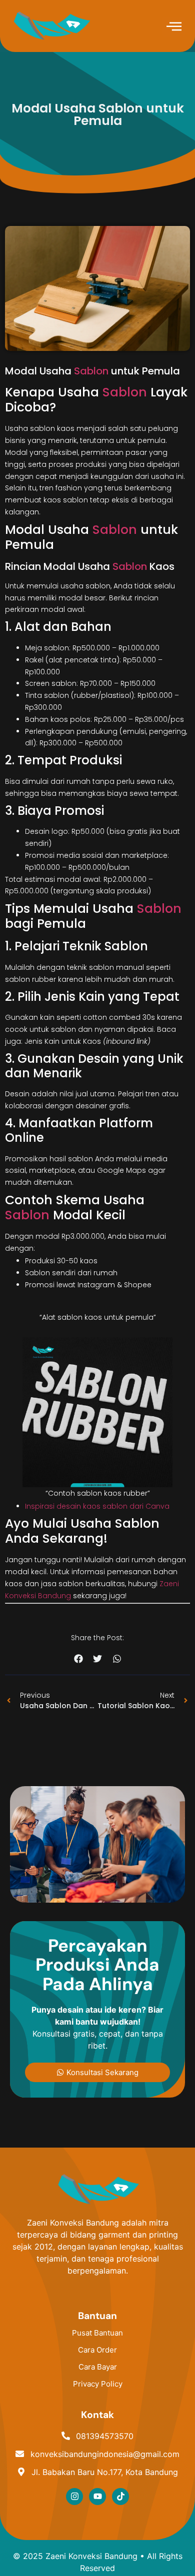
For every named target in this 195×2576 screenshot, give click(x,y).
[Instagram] (74, 2497)
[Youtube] (97, 2497)
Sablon (91, 371)
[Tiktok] (120, 2497)
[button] (78, 1659)
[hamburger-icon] (174, 27)
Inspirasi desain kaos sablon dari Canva (97, 1506)
